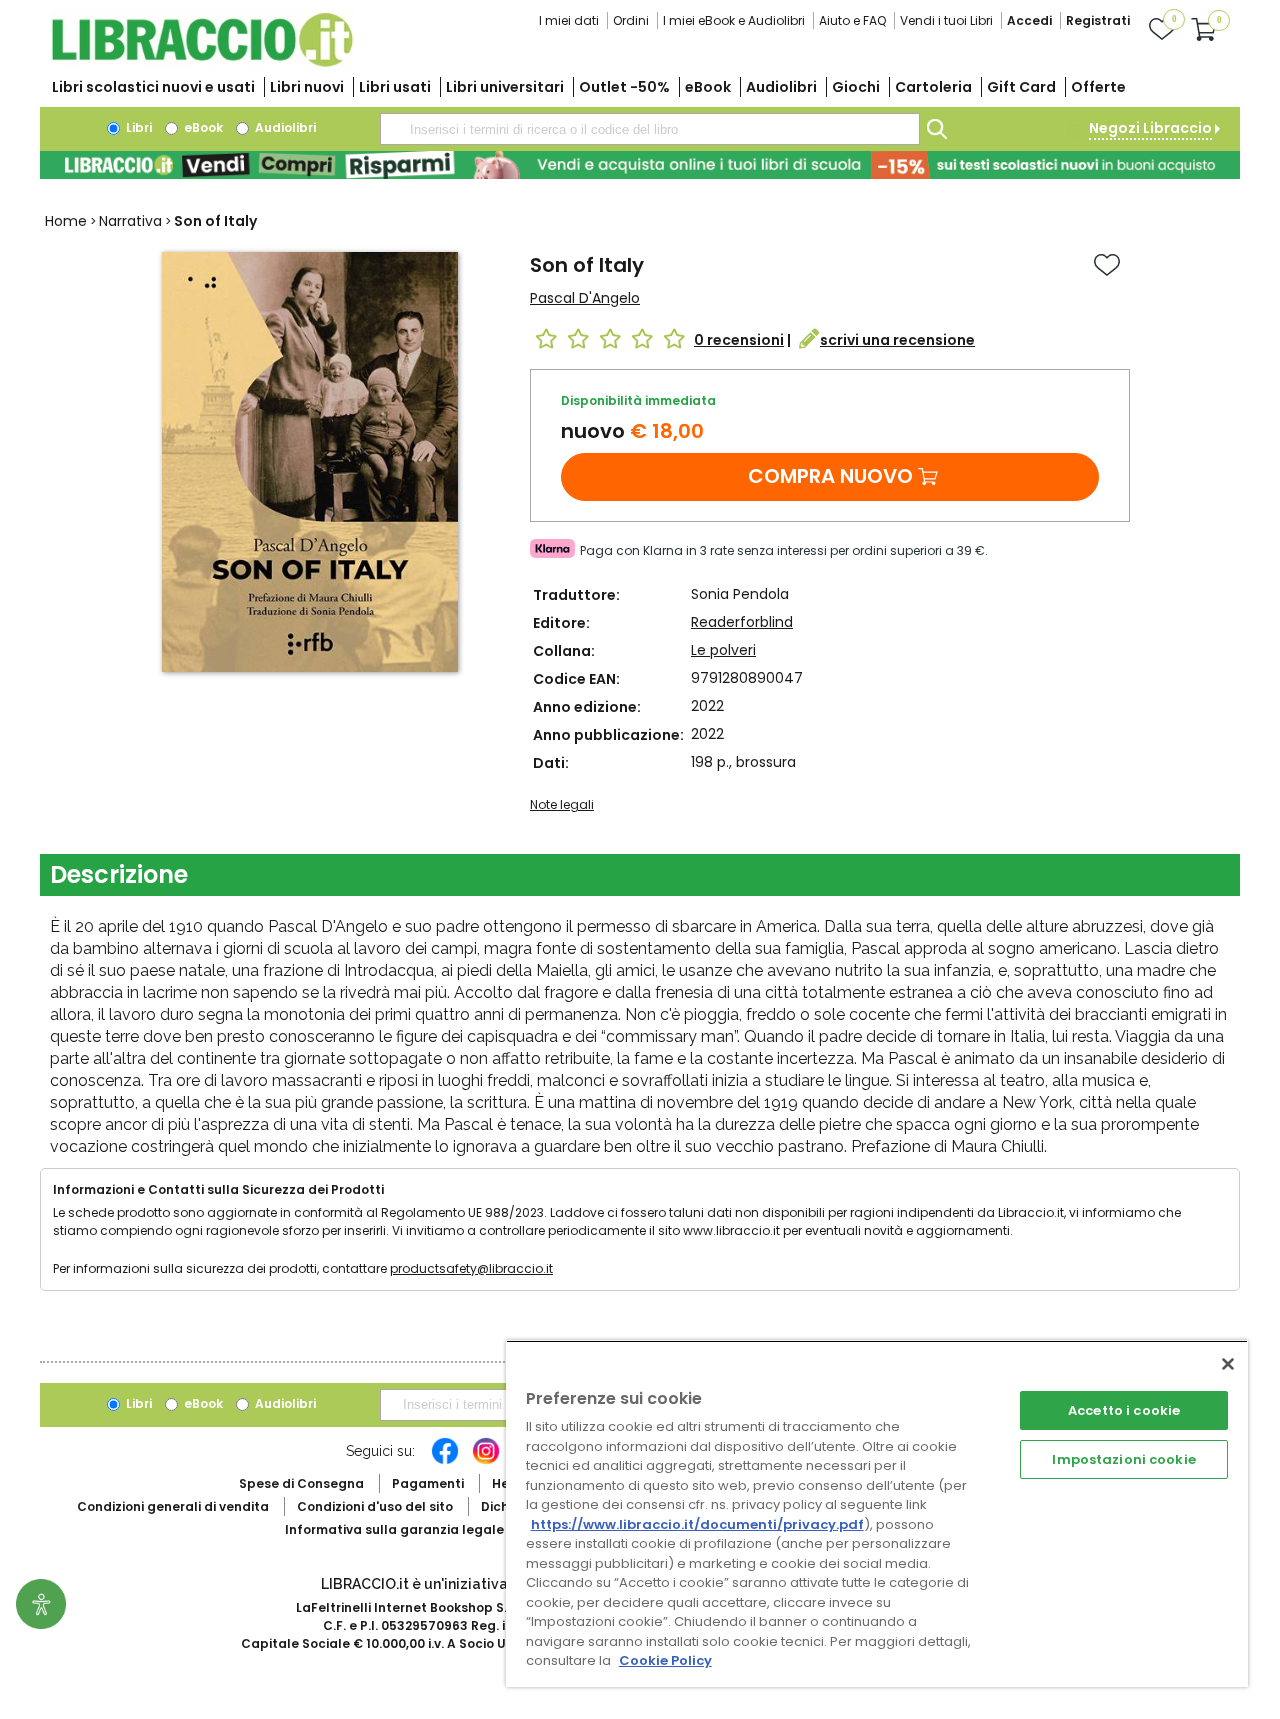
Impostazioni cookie (1123, 1459)
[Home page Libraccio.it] (202, 62)
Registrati (1098, 20)
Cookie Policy (665, 1660)
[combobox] (650, 129)
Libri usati (395, 87)
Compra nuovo (830, 476)
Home (66, 221)
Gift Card (1021, 87)
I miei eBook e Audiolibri (734, 20)
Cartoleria (933, 87)
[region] (877, 1513)
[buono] (640, 165)
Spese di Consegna (301, 1483)
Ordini (631, 20)
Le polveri (723, 650)
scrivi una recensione (897, 340)
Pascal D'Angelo (585, 298)
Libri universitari (505, 87)
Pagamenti (428, 1483)
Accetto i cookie (1124, 1410)
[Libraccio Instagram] (486, 1461)
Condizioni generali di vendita (173, 1506)
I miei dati (569, 20)
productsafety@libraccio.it (471, 1268)
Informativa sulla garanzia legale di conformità (440, 1529)
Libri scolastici (153, 87)
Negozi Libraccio (1150, 128)
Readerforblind (742, 622)
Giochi (856, 87)
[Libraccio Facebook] (445, 1461)
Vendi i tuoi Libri (946, 20)
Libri (137, 127)
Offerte (1098, 87)
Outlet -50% (624, 87)
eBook (708, 87)
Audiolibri (781, 87)
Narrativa (130, 221)
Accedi (1029, 20)
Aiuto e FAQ (852, 20)
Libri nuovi (307, 87)
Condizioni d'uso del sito (375, 1506)
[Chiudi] (1228, 1364)
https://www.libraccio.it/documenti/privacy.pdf (697, 1524)
